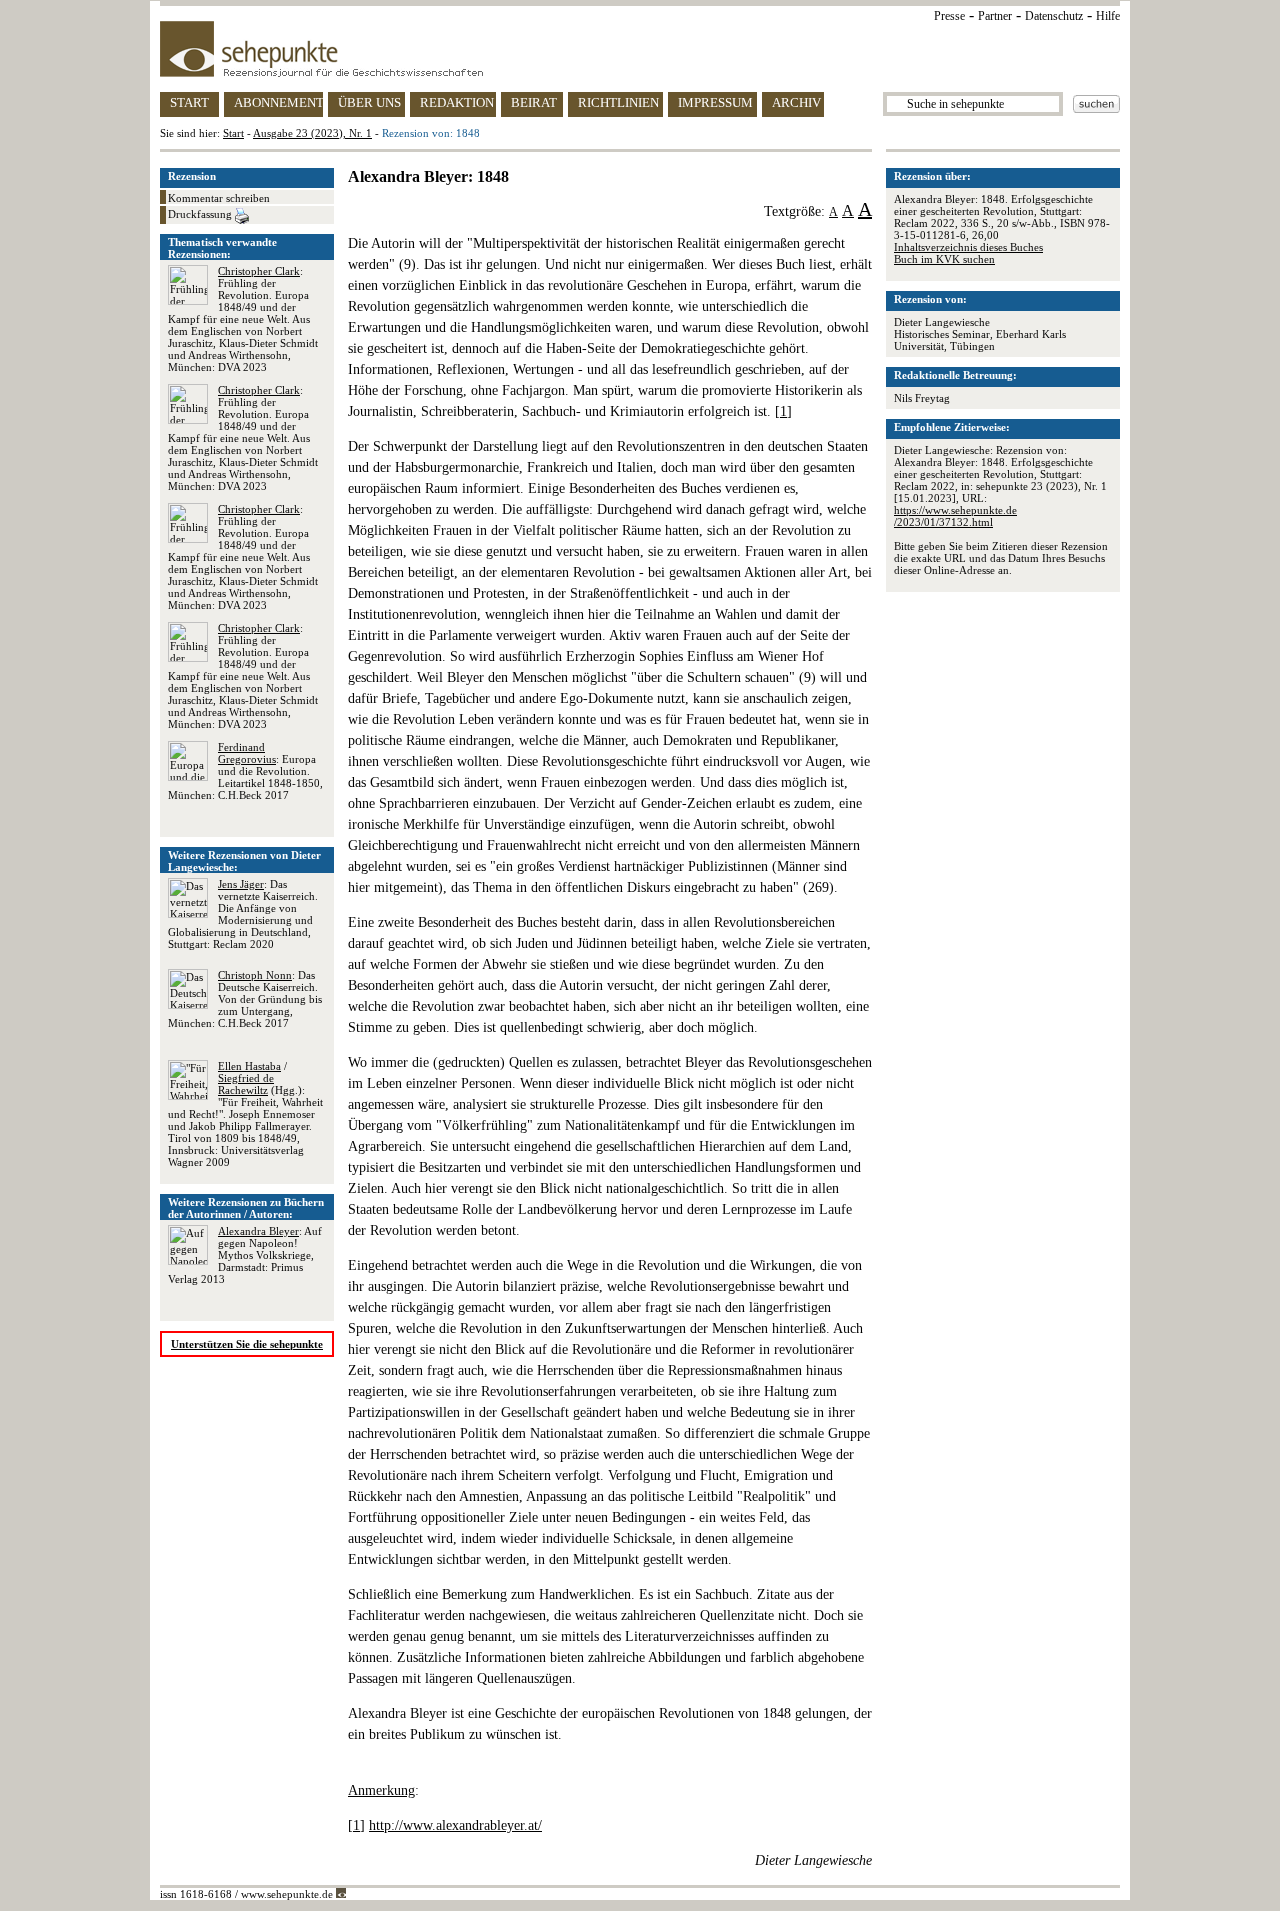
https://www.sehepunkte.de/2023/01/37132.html (955, 516)
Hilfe (1108, 16)
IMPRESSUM (715, 102)
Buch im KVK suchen (944, 259)
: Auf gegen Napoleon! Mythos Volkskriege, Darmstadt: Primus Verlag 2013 (245, 1255)
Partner (995, 16)
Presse (949, 16)
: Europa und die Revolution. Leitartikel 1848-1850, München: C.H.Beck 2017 (245, 771)
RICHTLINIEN (618, 102)
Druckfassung (201, 214)
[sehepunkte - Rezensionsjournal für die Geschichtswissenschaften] (640, 49)
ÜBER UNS (369, 102)
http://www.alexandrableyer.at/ (455, 1825)
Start (233, 133)
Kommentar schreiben (219, 198)
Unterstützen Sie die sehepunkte (247, 1344)
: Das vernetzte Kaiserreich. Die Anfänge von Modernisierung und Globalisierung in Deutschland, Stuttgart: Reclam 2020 (243, 914)
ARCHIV (796, 102)
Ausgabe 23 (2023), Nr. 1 (312, 133)
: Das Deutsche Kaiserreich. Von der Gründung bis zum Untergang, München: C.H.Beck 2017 (245, 999)
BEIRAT (534, 102)
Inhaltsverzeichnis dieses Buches (968, 247)
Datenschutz (1054, 16)
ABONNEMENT (278, 102)
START (189, 102)
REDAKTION (457, 102)
